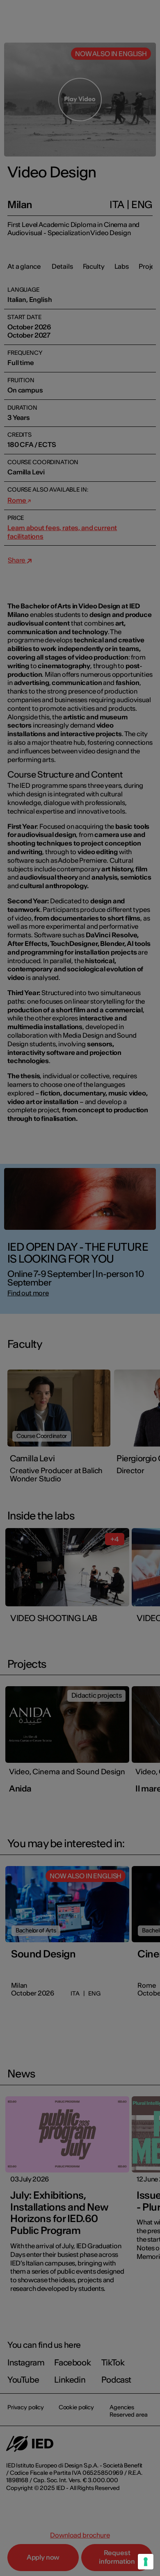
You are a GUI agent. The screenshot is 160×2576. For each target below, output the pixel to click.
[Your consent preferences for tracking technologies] (146, 2562)
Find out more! (80, 1331)
